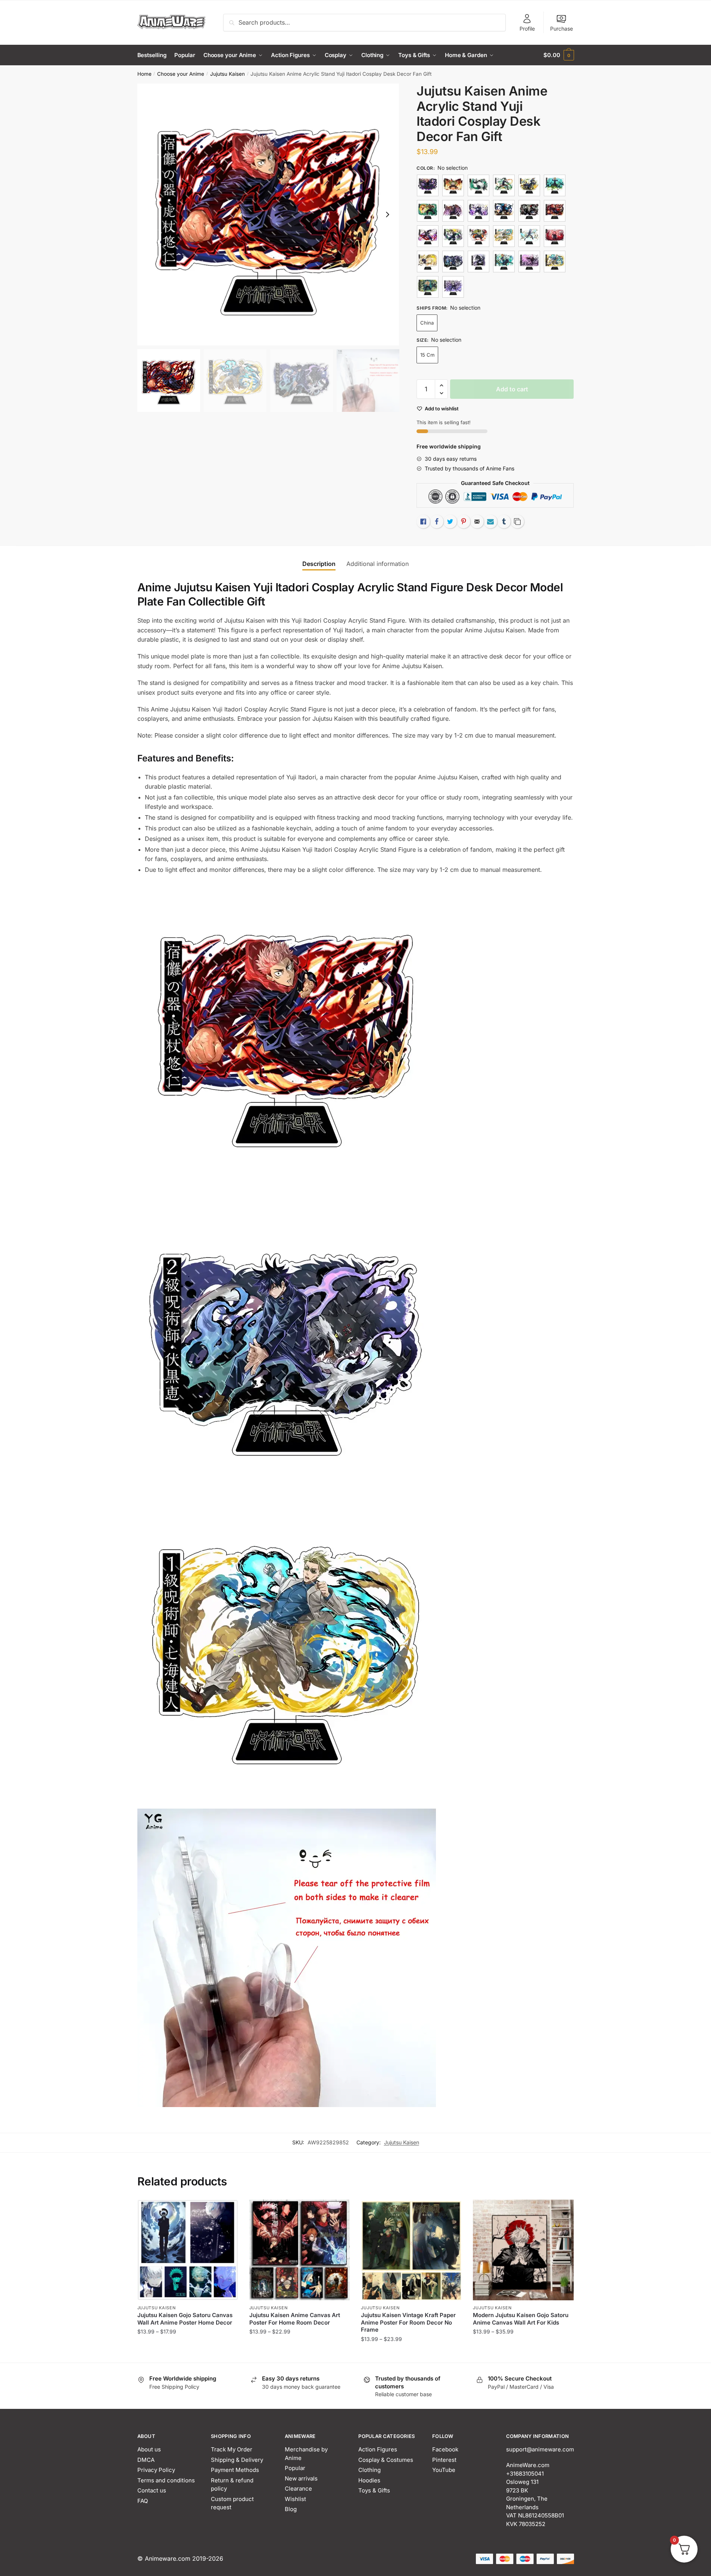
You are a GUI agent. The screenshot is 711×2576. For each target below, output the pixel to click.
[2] (555, 211)
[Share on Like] (423, 522)
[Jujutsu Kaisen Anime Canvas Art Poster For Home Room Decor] (300, 2250)
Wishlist (295, 2499)
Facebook (445, 2449)
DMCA (146, 2460)
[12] (504, 185)
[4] (478, 262)
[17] (478, 211)
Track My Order (232, 2449)
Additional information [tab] (378, 564)
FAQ (143, 2501)
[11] (478, 185)
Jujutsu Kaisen (227, 74)
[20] (428, 236)
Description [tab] (319, 564)
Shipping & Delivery (237, 2460)
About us (149, 2449)
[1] (428, 185)
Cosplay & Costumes (386, 2460)
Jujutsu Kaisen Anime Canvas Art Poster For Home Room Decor (295, 2319)
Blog (291, 2509)
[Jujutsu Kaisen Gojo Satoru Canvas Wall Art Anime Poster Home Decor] (188, 2250)
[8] (428, 287)
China (427, 323)
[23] (504, 236)
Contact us (152, 2490)
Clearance (298, 2489)
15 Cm (427, 355)
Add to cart (512, 389)
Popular (295, 2468)
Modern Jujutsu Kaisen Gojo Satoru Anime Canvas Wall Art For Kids (521, 2319)
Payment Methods (235, 2470)
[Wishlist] (227, 2211)
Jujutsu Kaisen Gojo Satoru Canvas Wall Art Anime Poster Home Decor (185, 2319)
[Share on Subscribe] (490, 522)
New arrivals (301, 2478)
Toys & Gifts (374, 2490)
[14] (555, 185)
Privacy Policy (156, 2470)
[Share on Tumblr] (504, 522)
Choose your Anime (181, 74)
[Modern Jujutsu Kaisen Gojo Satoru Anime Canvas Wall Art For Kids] (523, 2250)
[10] (453, 185)
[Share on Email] (477, 522)
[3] (453, 262)
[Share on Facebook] (437, 522)
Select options (188, 2354)
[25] (555, 236)
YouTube (444, 2470)
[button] (387, 215)
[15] (428, 211)
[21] (453, 236)
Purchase (562, 29)
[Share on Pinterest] (464, 522)
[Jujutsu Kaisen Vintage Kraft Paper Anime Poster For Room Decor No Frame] (411, 2250)
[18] (504, 211)
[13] (529, 185)
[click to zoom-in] (268, 215)
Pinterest (444, 2460)
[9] (453, 287)
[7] (555, 262)
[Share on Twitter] (450, 522)
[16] (453, 211)
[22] (478, 236)
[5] (504, 262)
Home (144, 74)
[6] (529, 262)
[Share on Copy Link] (517, 522)
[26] (428, 262)
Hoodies (369, 2480)
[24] (529, 236)
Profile (527, 29)
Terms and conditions (166, 2480)
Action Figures (378, 2449)
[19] (529, 211)
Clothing (369, 2470)
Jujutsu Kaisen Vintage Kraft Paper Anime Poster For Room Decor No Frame (408, 2322)
